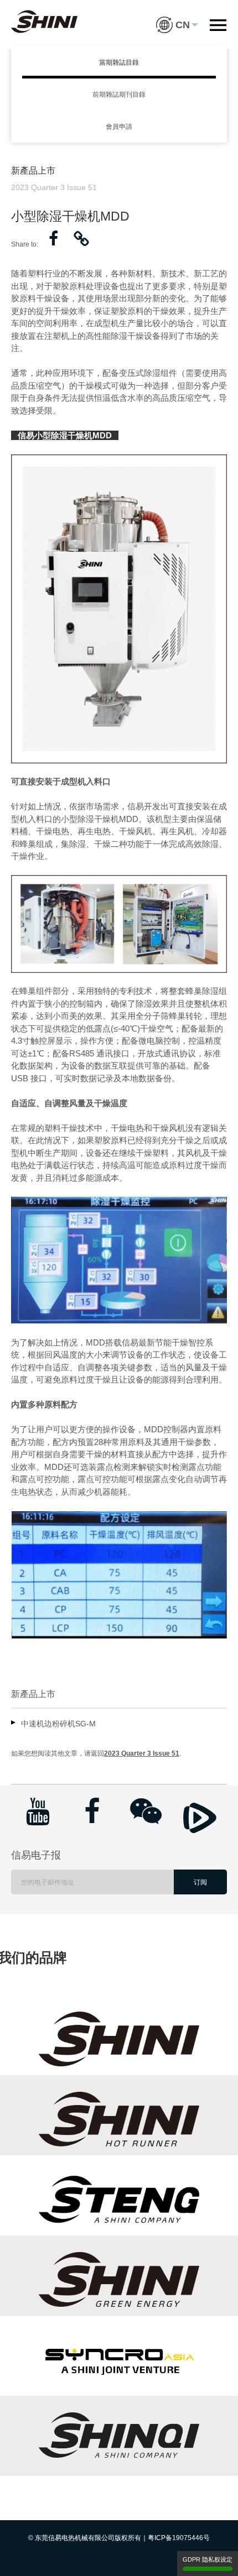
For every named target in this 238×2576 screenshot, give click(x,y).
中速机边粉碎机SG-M (58, 1724)
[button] (177, 17)
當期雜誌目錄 (119, 62)
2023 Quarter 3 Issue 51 (142, 1753)
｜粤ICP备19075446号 (175, 2538)
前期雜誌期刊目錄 (119, 95)
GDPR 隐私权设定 (208, 2559)
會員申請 (119, 127)
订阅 (200, 1882)
